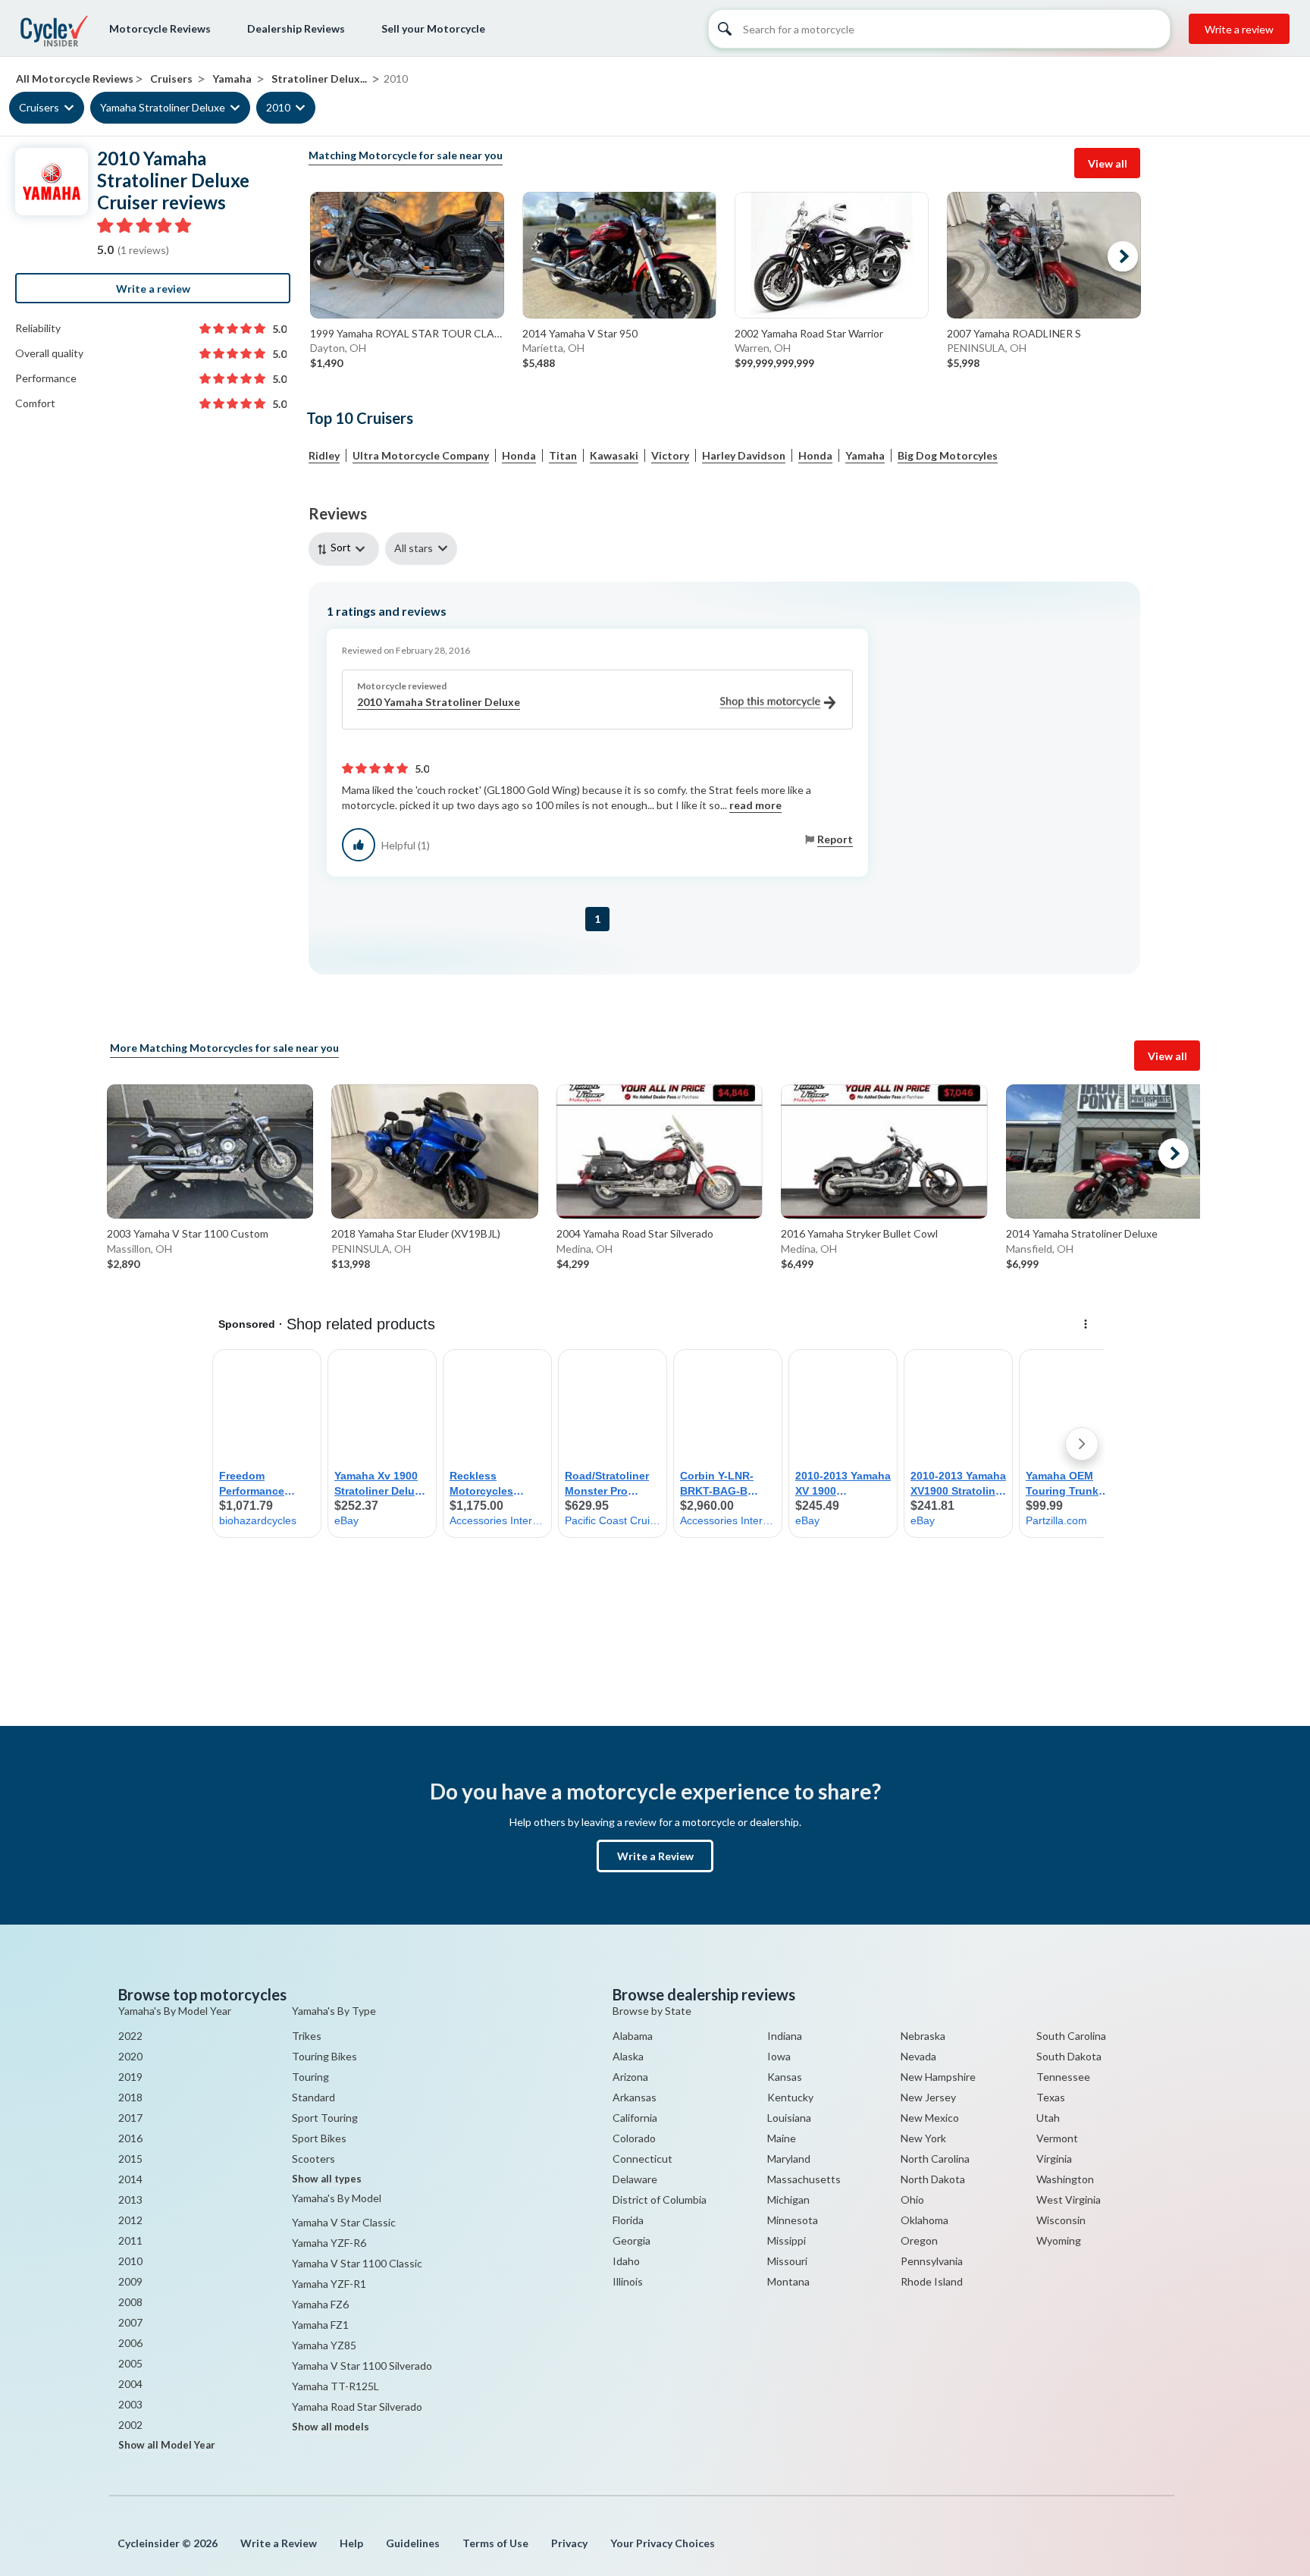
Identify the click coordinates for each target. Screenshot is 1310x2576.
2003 (130, 2404)
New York (923, 2138)
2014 (130, 2179)
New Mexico (930, 2118)
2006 (130, 2343)
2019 (130, 2077)
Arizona (630, 2077)
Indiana (785, 2036)
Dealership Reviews (296, 28)
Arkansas (635, 2097)
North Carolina (935, 2159)
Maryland (789, 2159)
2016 (130, 2138)
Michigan (788, 2199)
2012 (130, 2220)
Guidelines (413, 2543)
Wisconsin (1061, 2220)
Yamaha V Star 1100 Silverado (362, 2366)
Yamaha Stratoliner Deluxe (163, 107)
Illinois (628, 2281)
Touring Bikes (324, 2056)
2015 (130, 2159)
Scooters (313, 2159)
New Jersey (928, 2097)
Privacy (569, 2543)
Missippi (787, 2240)
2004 (130, 2384)
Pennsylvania (932, 2261)
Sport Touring (325, 2118)
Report (835, 839)
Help (351, 2543)
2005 (130, 2363)
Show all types (327, 2179)
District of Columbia (660, 2199)
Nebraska (923, 2036)
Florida (628, 2220)
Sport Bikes (319, 2138)
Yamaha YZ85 (324, 2345)
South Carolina (1071, 2036)
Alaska (628, 2056)
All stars (414, 548)
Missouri (787, 2261)
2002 (130, 2425)
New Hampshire (938, 2077)
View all (1108, 163)
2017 (130, 2118)
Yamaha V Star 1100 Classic (357, 2263)
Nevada (918, 2056)
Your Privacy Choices (663, 2543)
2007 (130, 2322)
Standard (313, 2097)
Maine (782, 2138)
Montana (788, 2281)
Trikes (307, 2036)
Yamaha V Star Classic (344, 2222)
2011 (130, 2240)
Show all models (331, 2427)
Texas (1051, 2097)
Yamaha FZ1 (320, 2325)
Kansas (785, 2077)
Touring (310, 2077)
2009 (130, 2281)
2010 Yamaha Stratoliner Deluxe (439, 702)
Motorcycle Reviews (160, 28)
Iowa (779, 2056)
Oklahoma (925, 2220)
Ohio (912, 2199)
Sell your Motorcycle (433, 28)
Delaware (635, 2179)
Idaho (626, 2261)
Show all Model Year (167, 2445)
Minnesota (793, 2220)
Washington (1065, 2179)
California (635, 2118)
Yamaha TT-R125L (335, 2386)
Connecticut (642, 2159)
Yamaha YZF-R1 (329, 2284)
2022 (130, 2036)
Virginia (1054, 2159)
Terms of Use (495, 2543)
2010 (278, 107)
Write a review (1239, 29)
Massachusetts (804, 2179)
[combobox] (347, 549)
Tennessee (1063, 2077)
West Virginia (1069, 2199)
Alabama (633, 2036)
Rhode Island (932, 2281)
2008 (130, 2302)
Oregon (919, 2240)
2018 (130, 2097)
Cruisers (39, 107)
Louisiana (789, 2118)
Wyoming (1059, 2240)
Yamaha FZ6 (320, 2304)
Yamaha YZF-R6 (329, 2243)
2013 (130, 2199)
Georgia (631, 2240)
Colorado (634, 2138)
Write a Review (655, 1856)
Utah (1048, 2118)
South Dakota (1069, 2056)
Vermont (1057, 2138)
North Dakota (933, 2179)
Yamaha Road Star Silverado (357, 2407)
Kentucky (790, 2097)
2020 (130, 2056)
